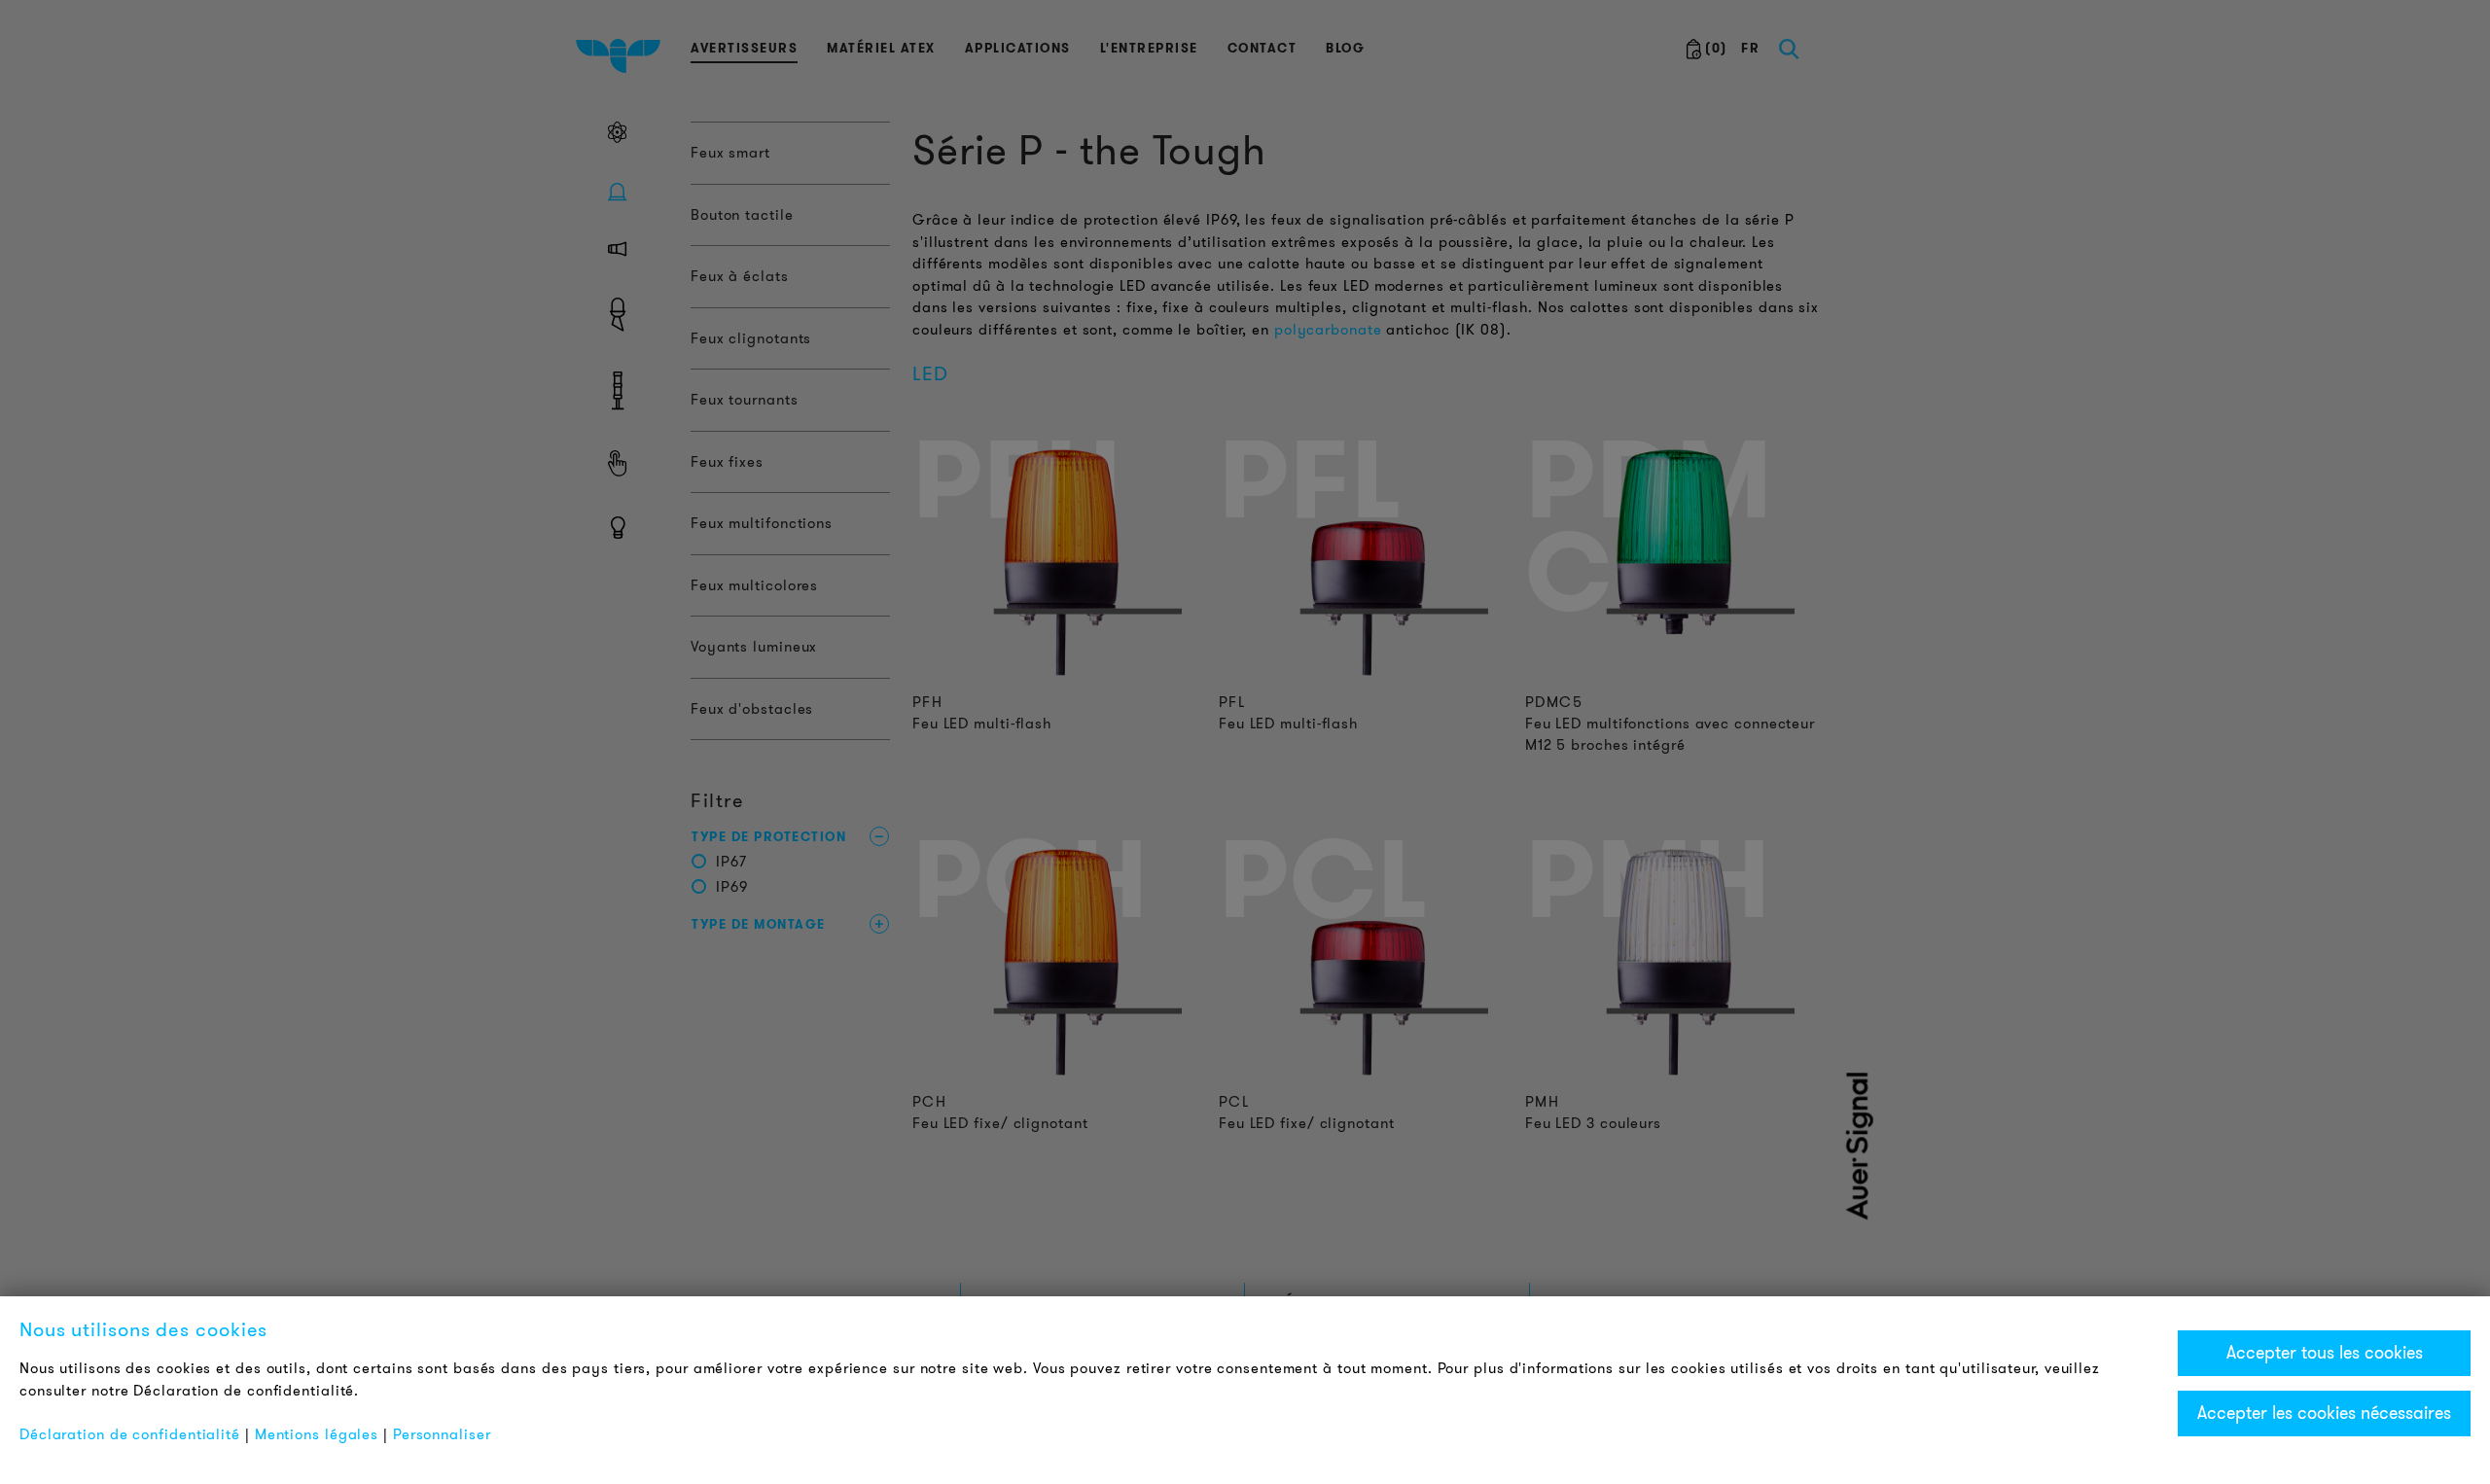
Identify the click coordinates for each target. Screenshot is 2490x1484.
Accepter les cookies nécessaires (2324, 1413)
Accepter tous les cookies (2325, 1353)
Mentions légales (317, 1434)
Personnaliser (442, 1434)
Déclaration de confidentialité (130, 1434)
